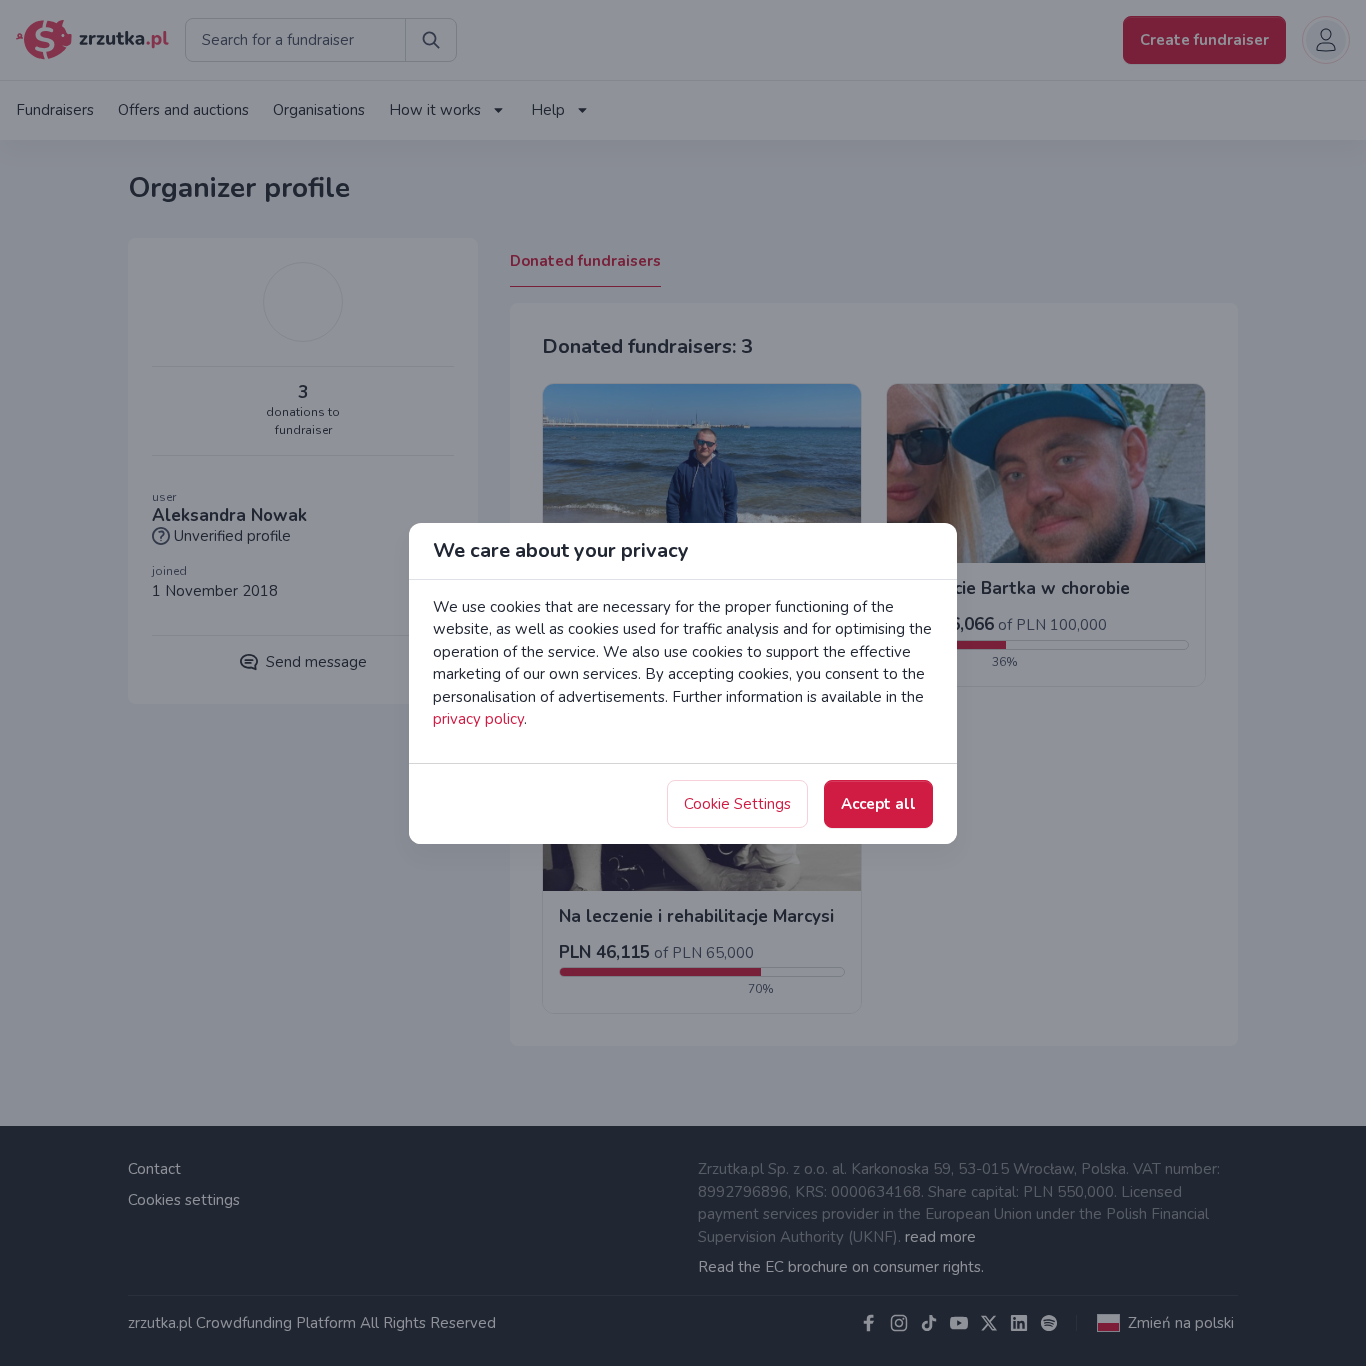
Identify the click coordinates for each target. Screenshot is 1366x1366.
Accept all (878, 804)
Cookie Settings (737, 804)
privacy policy (478, 719)
